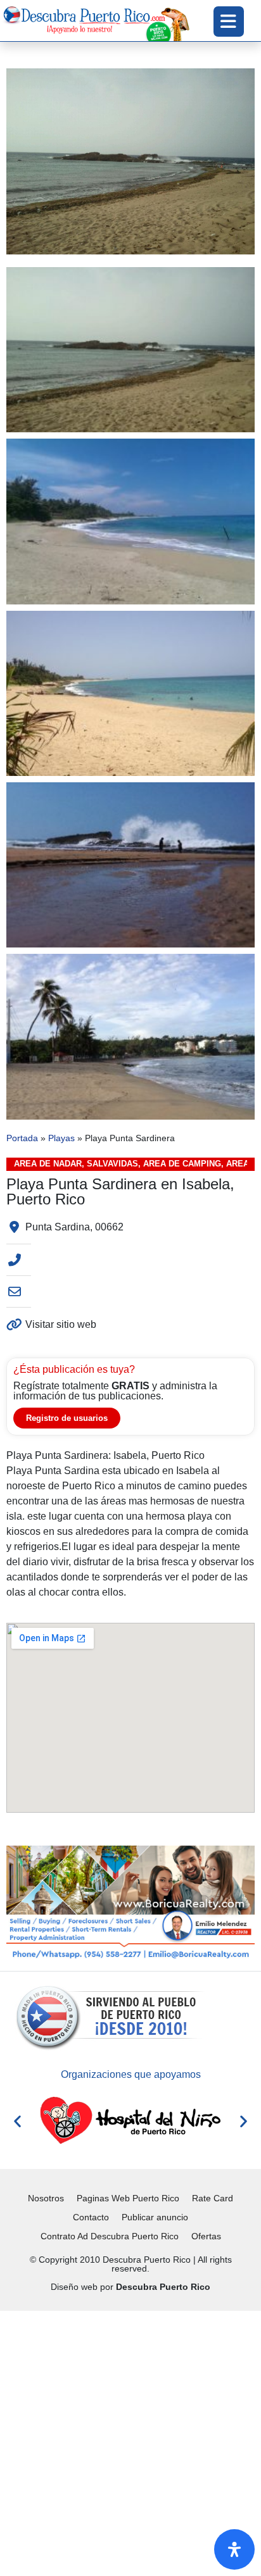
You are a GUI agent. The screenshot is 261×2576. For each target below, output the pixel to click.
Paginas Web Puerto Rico (128, 2198)
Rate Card (213, 2198)
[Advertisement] (130, 2441)
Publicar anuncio (155, 2217)
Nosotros (46, 2198)
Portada (22, 1138)
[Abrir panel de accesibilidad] (234, 2549)
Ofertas (206, 2236)
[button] (17, 2121)
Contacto (91, 2217)
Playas (61, 1138)
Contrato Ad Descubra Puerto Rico (110, 2236)
